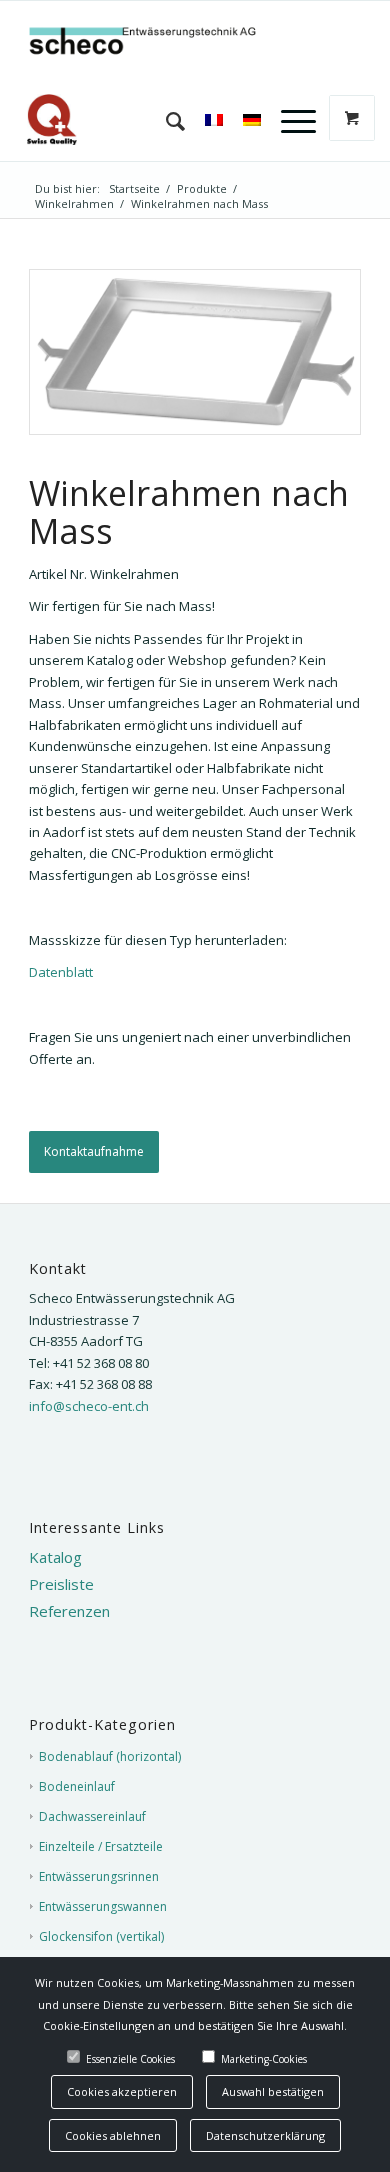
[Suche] (165, 121)
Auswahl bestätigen (273, 2091)
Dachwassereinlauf (92, 1816)
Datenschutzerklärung (265, 2135)
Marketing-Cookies (264, 2059)
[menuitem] (165, 121)
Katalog (55, 1557)
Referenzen (69, 1611)
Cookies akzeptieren (122, 2091)
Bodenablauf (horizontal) (110, 1756)
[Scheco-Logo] (161, 41)
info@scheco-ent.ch (89, 1406)
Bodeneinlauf (77, 1786)
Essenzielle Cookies (130, 2059)
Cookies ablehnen (113, 2135)
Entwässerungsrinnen (99, 1876)
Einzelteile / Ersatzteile (101, 1846)
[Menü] (288, 121)
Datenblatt (61, 972)
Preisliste (61, 1584)
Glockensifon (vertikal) (101, 1936)
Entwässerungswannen (103, 1906)
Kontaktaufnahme (94, 1151)
